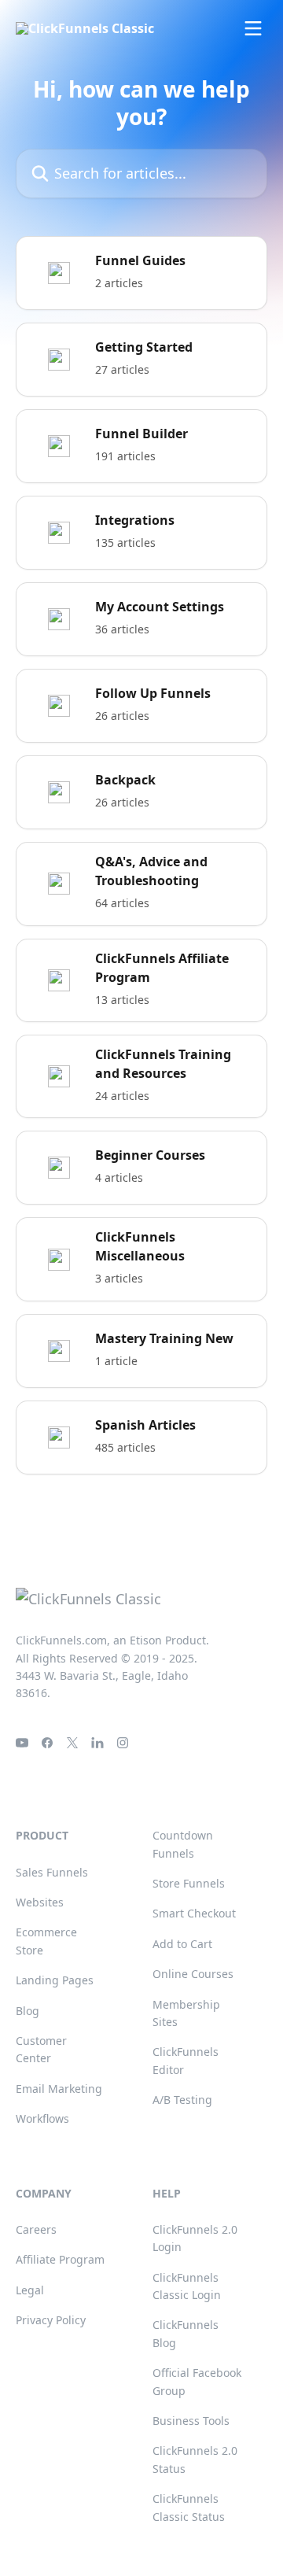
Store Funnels (189, 1883)
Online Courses (193, 1974)
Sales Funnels (52, 1872)
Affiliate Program (60, 2259)
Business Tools (191, 2421)
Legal (30, 2290)
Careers (36, 2229)
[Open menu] (253, 28)
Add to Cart (182, 1944)
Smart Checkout (194, 1913)
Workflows (42, 2118)
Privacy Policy (51, 2320)
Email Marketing (59, 2089)
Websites (40, 1902)
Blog (28, 2011)
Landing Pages (55, 1980)
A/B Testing (182, 2100)
